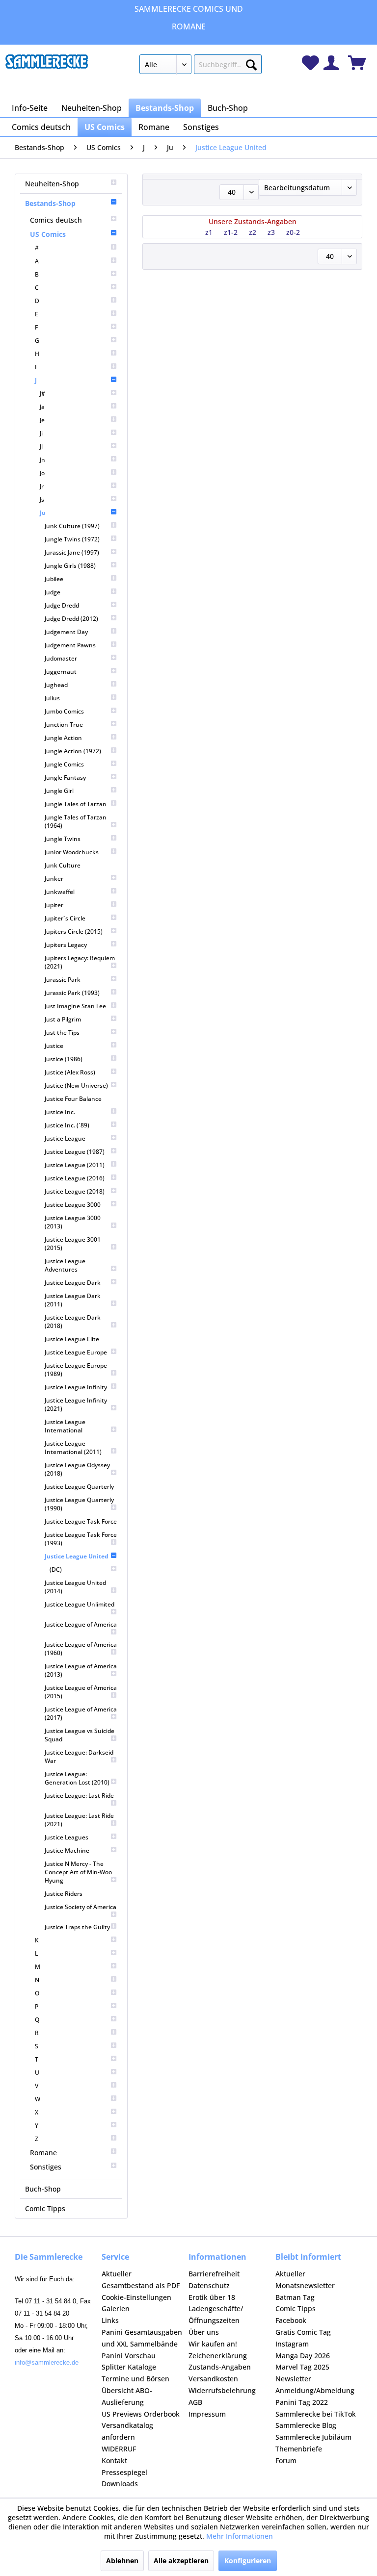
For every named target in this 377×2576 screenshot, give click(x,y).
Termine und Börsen (135, 2379)
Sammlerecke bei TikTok (316, 2414)
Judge (53, 592)
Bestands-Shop (50, 203)
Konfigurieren (248, 2561)
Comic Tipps (45, 2208)
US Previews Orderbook (141, 2414)
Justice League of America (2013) (81, 1670)
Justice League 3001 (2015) (73, 1244)
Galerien (116, 2308)
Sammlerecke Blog (306, 2425)
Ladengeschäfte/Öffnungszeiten (216, 2314)
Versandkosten (213, 2379)
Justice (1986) (64, 1059)
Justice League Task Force (81, 1521)
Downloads (120, 2484)
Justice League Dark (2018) (73, 1322)
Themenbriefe (299, 2449)
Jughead (56, 685)
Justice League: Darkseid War (79, 1757)
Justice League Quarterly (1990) (79, 1504)
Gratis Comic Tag (303, 2332)
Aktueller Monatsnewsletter (305, 2280)
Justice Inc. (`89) (67, 1125)
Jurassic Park (63, 980)
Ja (42, 407)
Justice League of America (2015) (81, 1692)
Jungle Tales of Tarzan (76, 804)
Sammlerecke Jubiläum (313, 2437)
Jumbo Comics (64, 711)
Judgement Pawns (70, 645)
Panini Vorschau (129, 2356)
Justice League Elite (72, 1339)
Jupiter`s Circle (65, 918)
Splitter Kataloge (129, 2367)
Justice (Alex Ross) (70, 1072)
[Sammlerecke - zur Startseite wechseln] (47, 67)
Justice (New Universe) (76, 1085)
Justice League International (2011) (73, 1448)
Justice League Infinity (76, 1387)
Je (42, 420)
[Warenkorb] (357, 63)
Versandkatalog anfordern (127, 2431)
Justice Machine (67, 1850)
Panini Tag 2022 (302, 2402)
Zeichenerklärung (218, 2356)
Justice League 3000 (73, 1205)
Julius (52, 698)
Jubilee (54, 579)
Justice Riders (64, 1894)
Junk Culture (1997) (72, 526)
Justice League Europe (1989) (76, 1370)
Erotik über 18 (212, 2297)
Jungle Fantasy (65, 778)
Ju (43, 513)
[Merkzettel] (310, 63)
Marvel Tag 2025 (302, 2367)
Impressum (207, 2414)
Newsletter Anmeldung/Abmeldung (315, 2385)
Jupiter (54, 905)
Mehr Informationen (240, 2536)
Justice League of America (81, 1624)
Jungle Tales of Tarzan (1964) (76, 821)
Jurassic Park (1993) (72, 993)
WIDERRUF (119, 2449)
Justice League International (65, 1426)
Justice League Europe (76, 1352)
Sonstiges (46, 2167)
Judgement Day (66, 632)
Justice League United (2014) (75, 1587)
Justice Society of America (81, 1907)
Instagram (292, 2344)
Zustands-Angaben (220, 2367)
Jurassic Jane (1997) (72, 552)
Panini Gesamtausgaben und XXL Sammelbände (142, 2338)
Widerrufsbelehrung (222, 2390)
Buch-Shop (43, 2189)
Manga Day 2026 (303, 2356)
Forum (286, 2461)
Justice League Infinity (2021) (76, 1404)
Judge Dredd (62, 605)
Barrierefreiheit (214, 2274)
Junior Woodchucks (72, 852)
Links (110, 2320)
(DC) (56, 1569)
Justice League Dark (73, 1283)
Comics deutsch (56, 220)
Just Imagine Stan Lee (75, 1006)
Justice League (65, 1138)
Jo (42, 473)
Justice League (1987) (75, 1152)
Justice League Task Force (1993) (81, 1539)
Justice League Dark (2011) (73, 1300)
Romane (43, 2153)
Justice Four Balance (73, 1099)
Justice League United (77, 1556)
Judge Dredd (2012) (71, 619)
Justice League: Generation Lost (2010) (77, 1778)
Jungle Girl (59, 791)
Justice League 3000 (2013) (73, 1222)
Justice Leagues (67, 1837)
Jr (42, 486)
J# (42, 394)
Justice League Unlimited (80, 1604)
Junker (54, 879)
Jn (42, 460)
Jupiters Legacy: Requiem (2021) (80, 962)
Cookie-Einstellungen (136, 2297)
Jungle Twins (63, 839)
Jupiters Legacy (66, 945)
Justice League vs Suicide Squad (80, 1735)
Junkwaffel (60, 892)
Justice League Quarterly (79, 1487)
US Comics (48, 234)
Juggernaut (61, 672)
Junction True (64, 725)
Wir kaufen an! (213, 2344)
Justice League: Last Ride (79, 1796)
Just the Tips (62, 1033)
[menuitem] (201, 66)
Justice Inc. (60, 1112)
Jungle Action (63, 738)
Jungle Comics (64, 764)
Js (42, 499)
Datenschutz (209, 2285)
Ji (41, 433)
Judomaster (61, 658)
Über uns (204, 2332)
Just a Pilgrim (63, 1019)
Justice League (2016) (75, 1178)
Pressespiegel (124, 2472)
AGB (195, 2402)
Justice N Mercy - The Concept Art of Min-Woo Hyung (78, 1872)
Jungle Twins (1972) (72, 539)
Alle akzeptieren (181, 2561)
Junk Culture (63, 865)
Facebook (291, 2320)
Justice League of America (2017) (81, 1713)
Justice (54, 1046)
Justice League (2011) (75, 1165)
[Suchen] (251, 63)
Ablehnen (122, 2561)
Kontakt (114, 2461)
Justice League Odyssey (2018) (77, 1469)
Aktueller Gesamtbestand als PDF (141, 2280)
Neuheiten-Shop (52, 184)
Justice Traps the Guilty (77, 1927)
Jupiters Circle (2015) (74, 931)
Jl (41, 446)
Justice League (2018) (75, 1191)
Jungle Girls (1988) (70, 566)
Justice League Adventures (65, 1265)
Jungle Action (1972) (73, 751)
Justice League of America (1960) (81, 1649)
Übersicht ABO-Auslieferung (127, 2396)
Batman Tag (295, 2297)
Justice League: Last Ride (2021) (79, 1820)
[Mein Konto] (331, 63)
